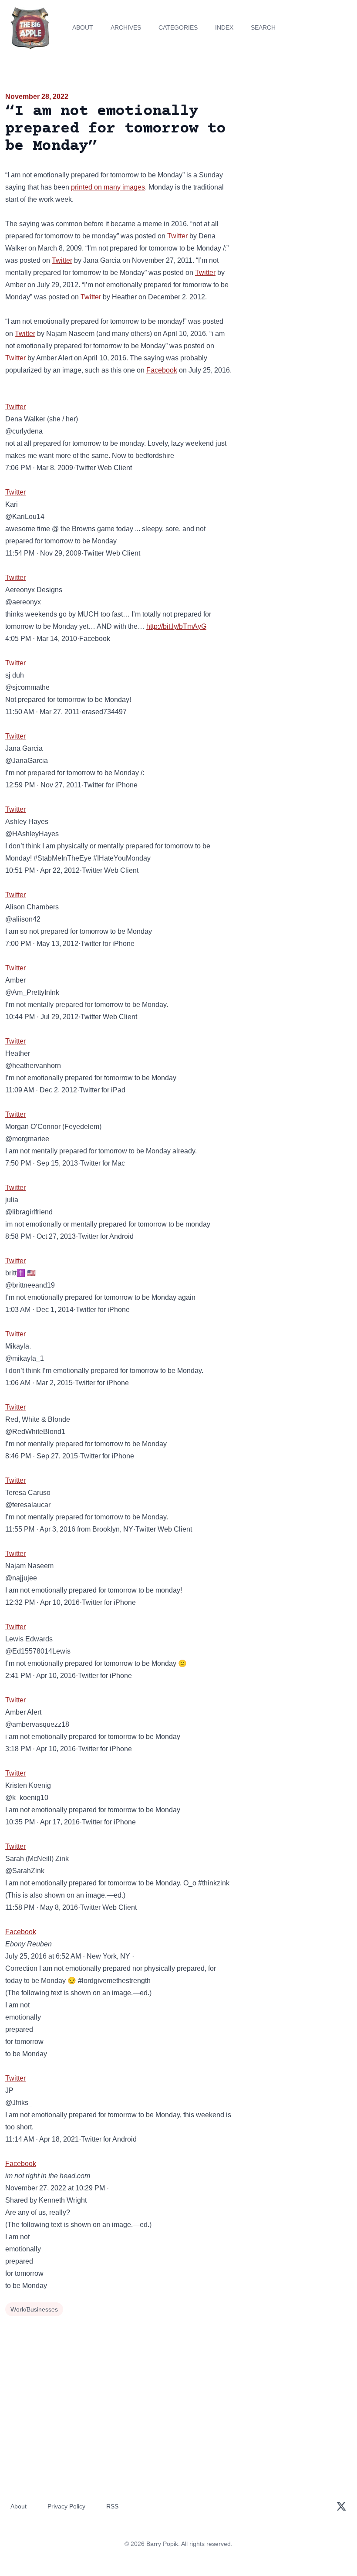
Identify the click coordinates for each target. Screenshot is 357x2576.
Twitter (177, 236)
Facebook (162, 370)
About (83, 27)
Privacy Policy (66, 2506)
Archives (126, 27)
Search (263, 27)
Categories (178, 27)
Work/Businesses (34, 2309)
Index (224, 27)
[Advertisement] (298, 141)
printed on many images (108, 187)
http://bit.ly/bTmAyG (176, 626)
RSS (112, 2506)
